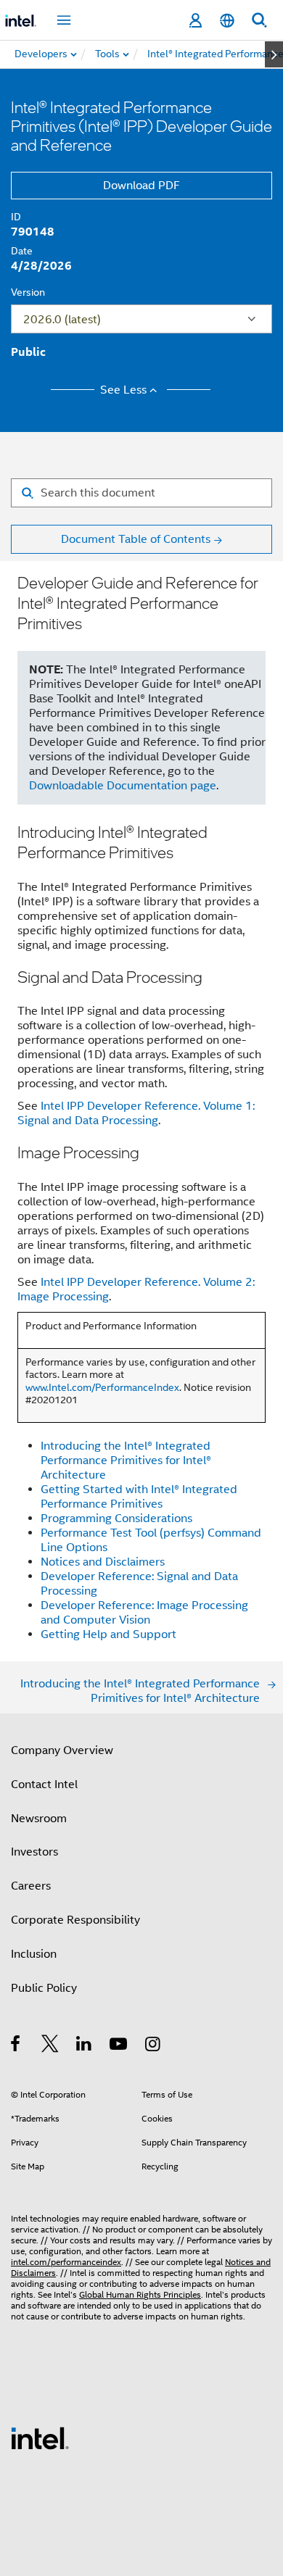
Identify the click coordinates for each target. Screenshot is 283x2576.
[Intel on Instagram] (153, 2046)
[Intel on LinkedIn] (85, 2046)
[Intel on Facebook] (16, 2046)
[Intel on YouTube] (119, 2046)
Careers (31, 1886)
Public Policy (44, 1988)
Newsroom (39, 1819)
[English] (227, 21)
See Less (123, 390)
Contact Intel (44, 1784)
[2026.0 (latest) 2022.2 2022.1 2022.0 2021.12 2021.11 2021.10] (141, 319)
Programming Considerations (116, 1518)
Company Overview (62, 1750)
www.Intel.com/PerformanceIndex (102, 1387)
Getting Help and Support (108, 1634)
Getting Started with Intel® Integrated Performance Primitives (139, 1497)
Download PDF (141, 186)
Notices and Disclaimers (103, 1562)
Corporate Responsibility (75, 1920)
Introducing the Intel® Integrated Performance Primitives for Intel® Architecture (126, 1461)
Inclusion (34, 1954)
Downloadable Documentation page (123, 786)
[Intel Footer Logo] (40, 2438)
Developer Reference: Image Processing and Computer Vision (144, 1613)
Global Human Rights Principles (140, 2294)
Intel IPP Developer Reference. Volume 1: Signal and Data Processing (136, 1113)
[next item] (274, 54)
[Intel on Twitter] (50, 2046)
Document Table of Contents (136, 539)
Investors (34, 1852)
